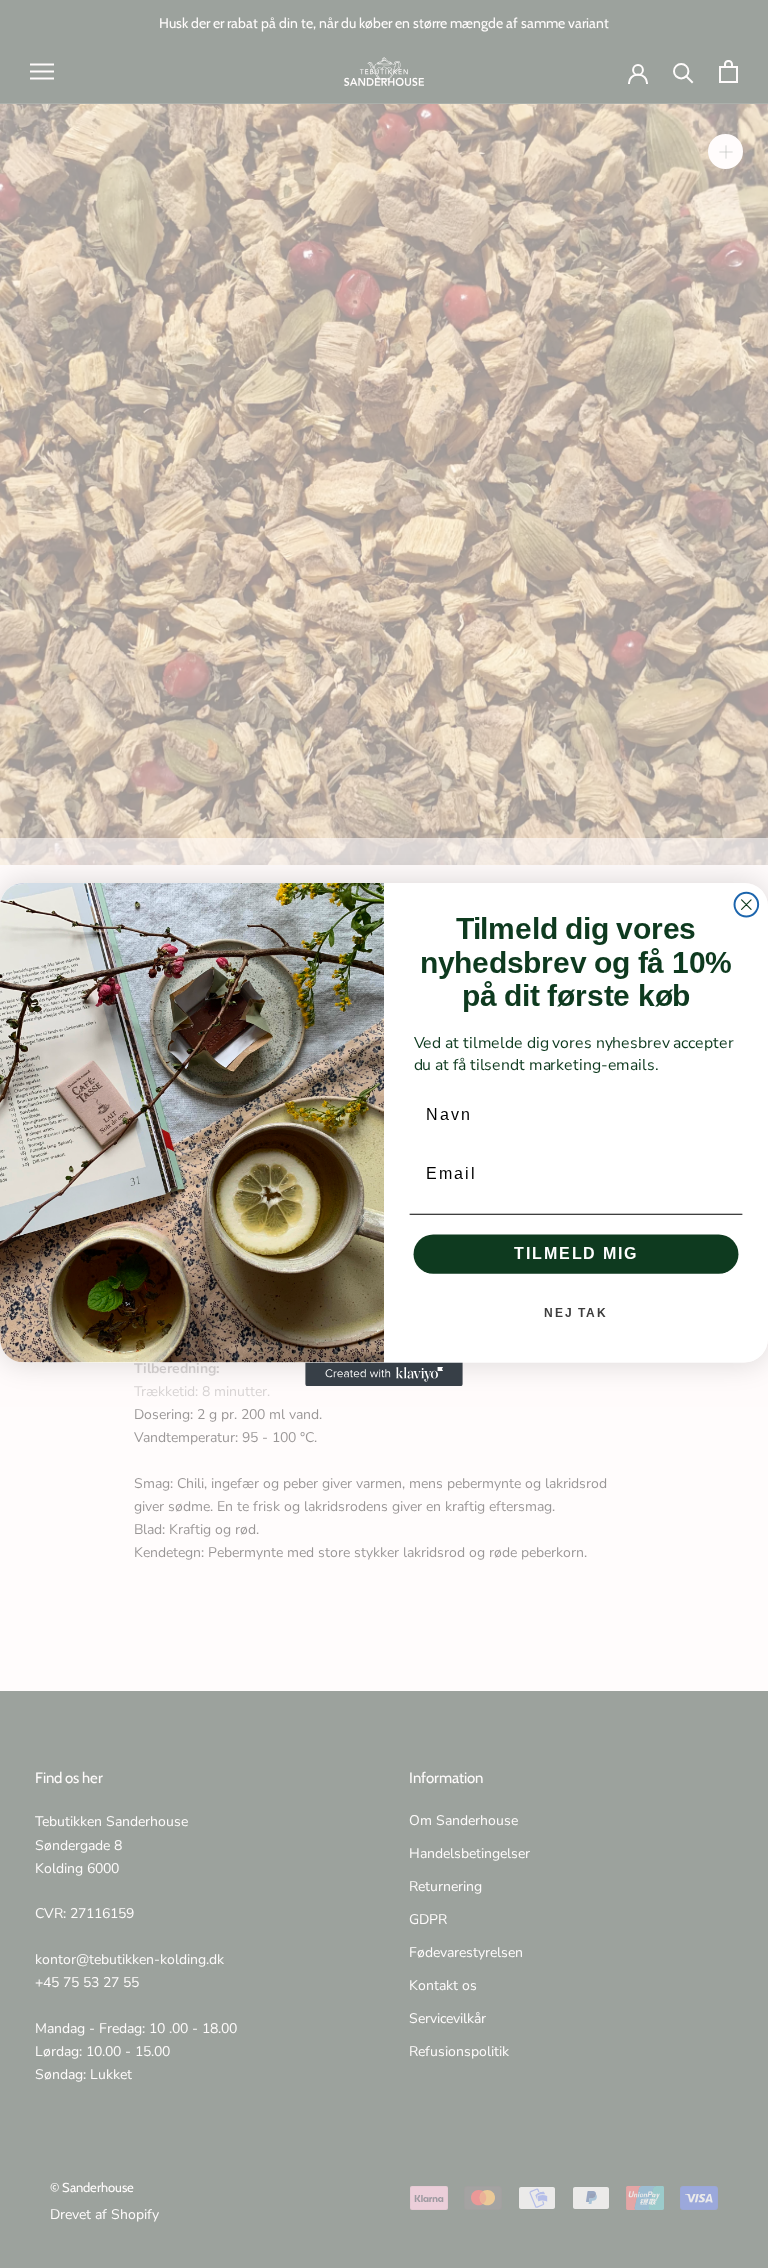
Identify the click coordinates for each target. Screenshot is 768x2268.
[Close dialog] (747, 904)
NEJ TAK (576, 1313)
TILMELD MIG (575, 1253)
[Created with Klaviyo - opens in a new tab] (384, 1374)
